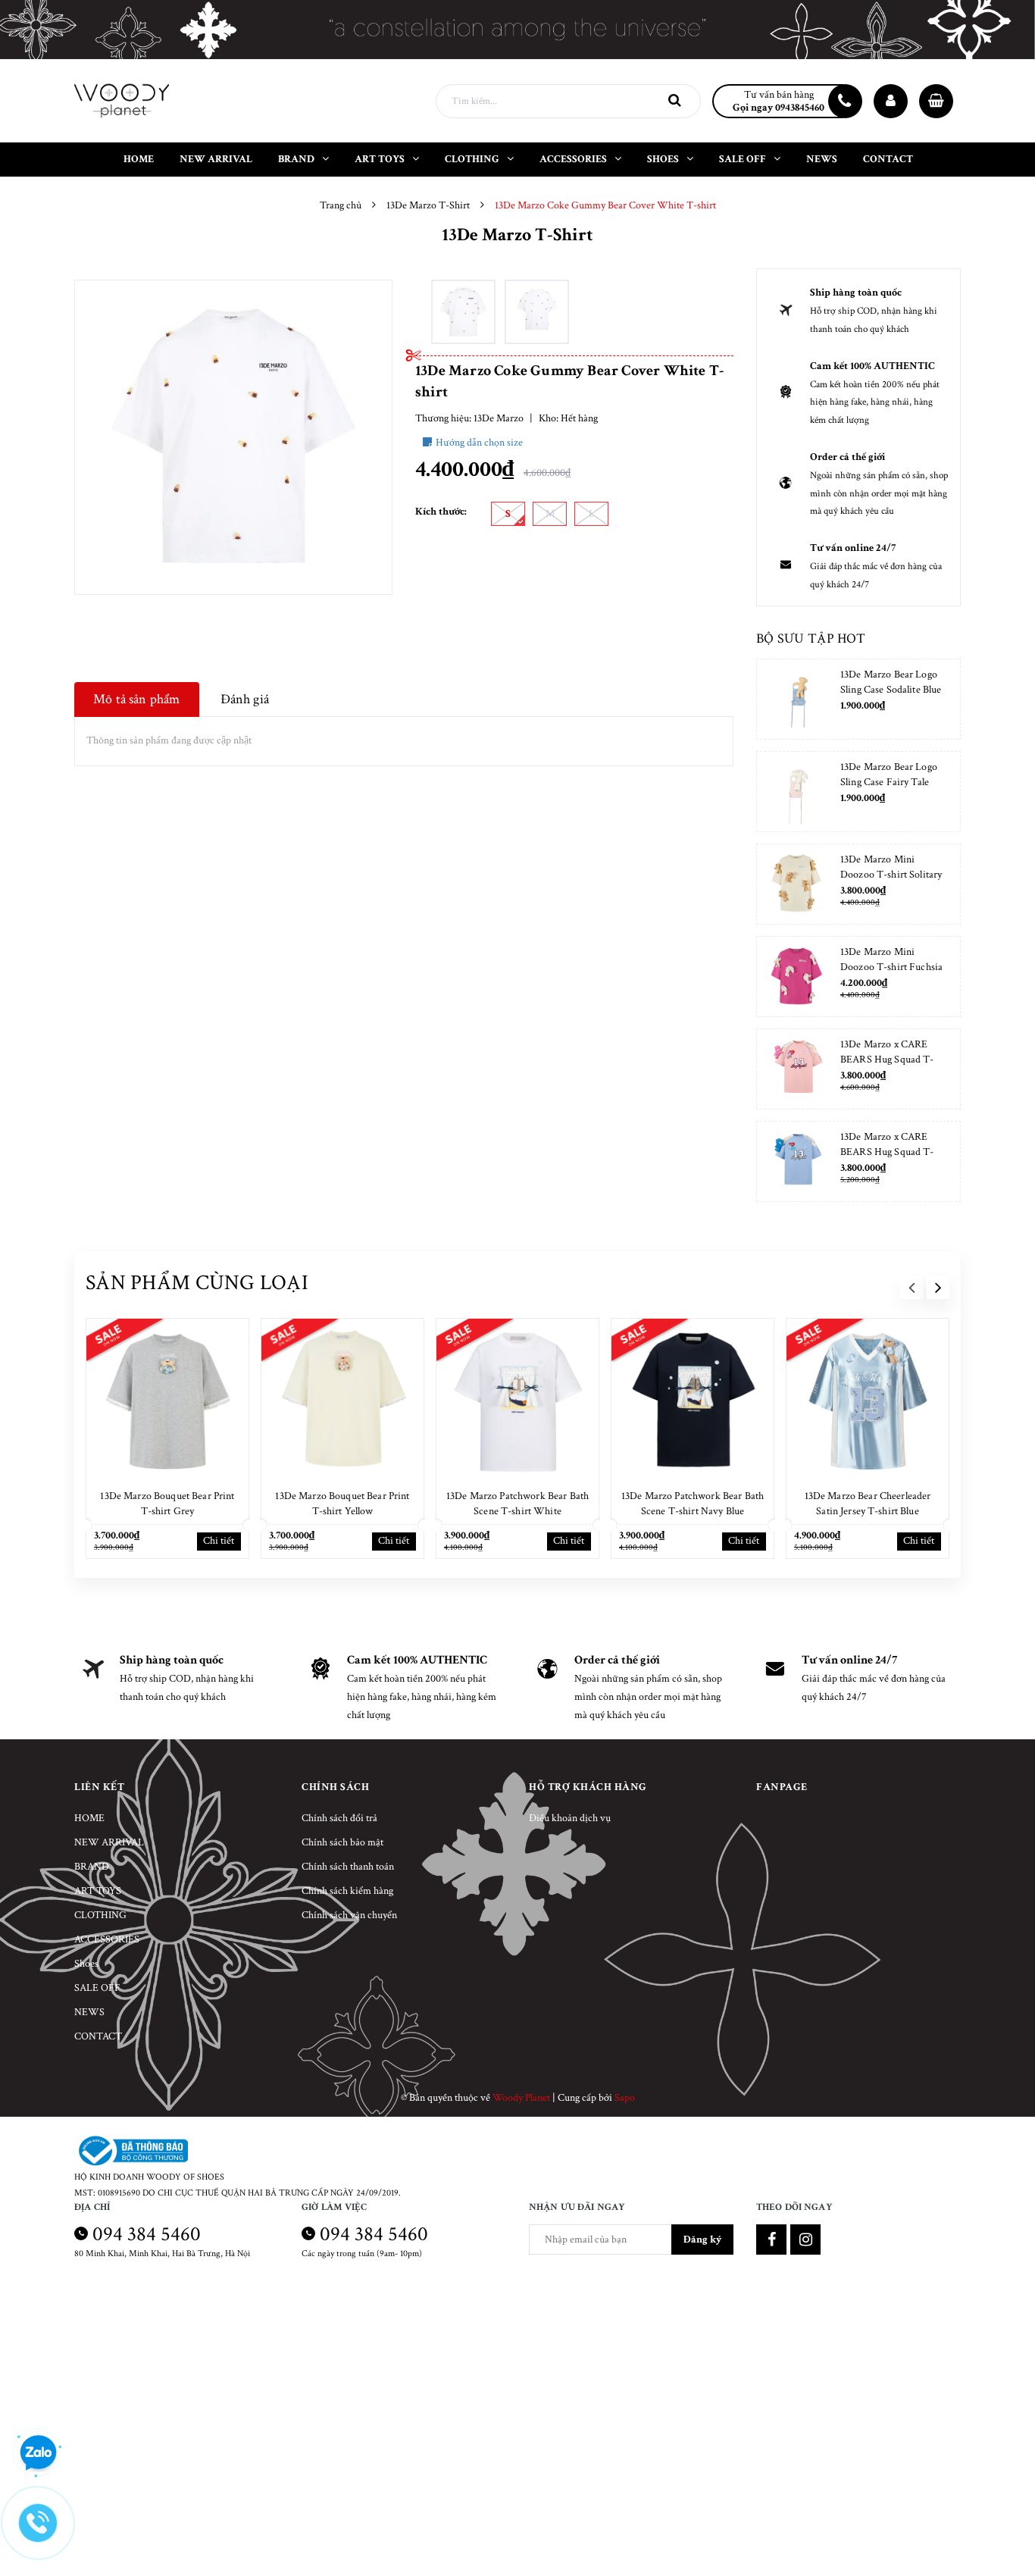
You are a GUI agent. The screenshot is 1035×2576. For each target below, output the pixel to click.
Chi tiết (219, 1541)
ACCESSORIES (107, 1939)
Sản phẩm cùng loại (197, 1283)
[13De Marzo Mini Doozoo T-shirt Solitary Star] (797, 884)
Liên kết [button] (99, 1787)
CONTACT (98, 2036)
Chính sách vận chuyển (349, 1915)
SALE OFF (97, 1988)
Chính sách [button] (335, 1787)
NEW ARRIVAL (109, 1842)
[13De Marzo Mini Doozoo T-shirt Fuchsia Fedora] (797, 977)
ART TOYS (98, 1891)
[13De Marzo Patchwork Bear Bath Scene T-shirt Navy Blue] (693, 1400)
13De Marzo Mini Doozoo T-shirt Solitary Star (891, 875)
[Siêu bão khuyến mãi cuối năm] (517, 30)
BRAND (92, 1867)
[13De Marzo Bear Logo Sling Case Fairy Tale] (797, 792)
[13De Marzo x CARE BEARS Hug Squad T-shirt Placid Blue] (797, 1161)
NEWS (89, 2012)
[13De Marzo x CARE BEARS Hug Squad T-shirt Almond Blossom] (797, 1069)
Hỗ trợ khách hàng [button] (588, 1787)
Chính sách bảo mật (342, 1842)
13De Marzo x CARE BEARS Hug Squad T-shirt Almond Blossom (887, 1060)
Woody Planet (521, 2098)
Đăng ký (702, 2240)
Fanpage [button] (782, 1787)
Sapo (625, 2098)
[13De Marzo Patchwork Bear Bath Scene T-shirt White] (517, 1400)
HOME (89, 1818)
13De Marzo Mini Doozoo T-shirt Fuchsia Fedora (891, 967)
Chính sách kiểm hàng (347, 1891)
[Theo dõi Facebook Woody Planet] (771, 2240)
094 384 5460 (147, 2234)
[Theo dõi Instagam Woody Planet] (805, 2240)
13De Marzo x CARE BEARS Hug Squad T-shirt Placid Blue (887, 1152)
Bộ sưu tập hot (811, 639)
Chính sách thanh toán (348, 1867)
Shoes (86, 1964)
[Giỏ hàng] (936, 101)
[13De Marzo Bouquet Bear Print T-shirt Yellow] (342, 1400)
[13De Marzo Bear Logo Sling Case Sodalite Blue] (797, 699)
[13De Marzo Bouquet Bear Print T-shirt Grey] (167, 1400)
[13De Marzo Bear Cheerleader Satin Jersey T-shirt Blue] (868, 1400)
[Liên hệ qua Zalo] (38, 2453)
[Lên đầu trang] (1005, 2527)
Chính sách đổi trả (339, 1818)
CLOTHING (100, 1915)
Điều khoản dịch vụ (570, 1818)
